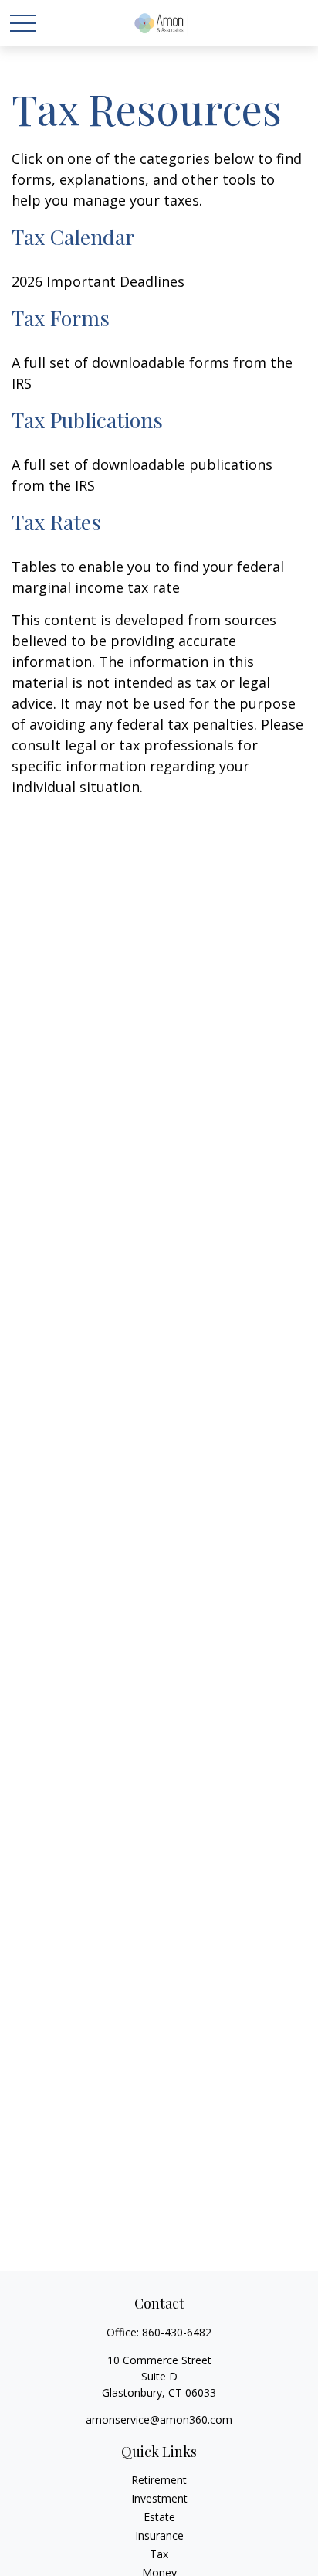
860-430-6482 (177, 2332)
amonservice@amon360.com (159, 2419)
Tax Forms (61, 318)
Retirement (159, 2480)
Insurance (159, 2535)
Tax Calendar (73, 237)
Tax (159, 2554)
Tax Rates (56, 522)
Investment (159, 2498)
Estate (159, 2517)
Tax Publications (87, 420)
